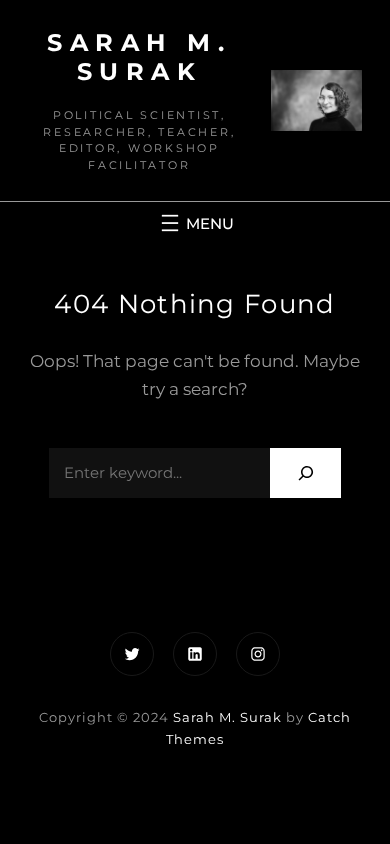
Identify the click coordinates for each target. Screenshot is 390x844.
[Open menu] (195, 223)
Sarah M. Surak (139, 57)
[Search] (305, 472)
